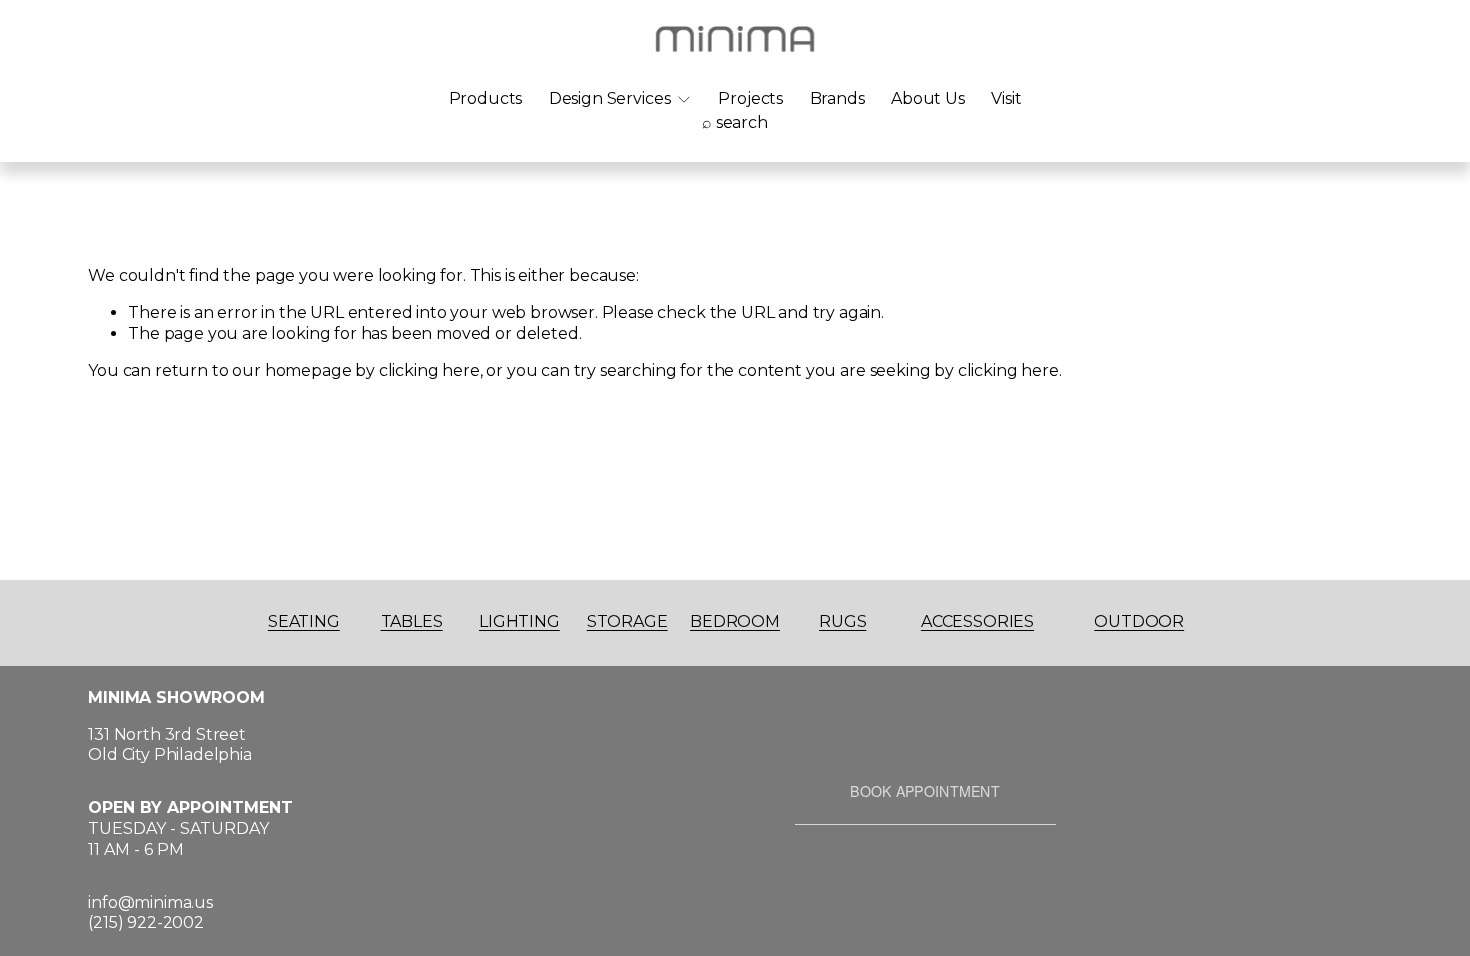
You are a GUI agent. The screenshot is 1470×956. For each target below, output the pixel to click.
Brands (837, 98)
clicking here (429, 370)
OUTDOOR (1139, 621)
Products (486, 98)
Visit (1006, 98)
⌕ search (735, 122)
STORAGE (627, 621)
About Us (928, 98)
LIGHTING (519, 621)
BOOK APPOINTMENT (925, 791)
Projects (750, 98)
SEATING (304, 621)
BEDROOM (735, 621)
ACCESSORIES (977, 621)
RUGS (842, 621)
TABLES (412, 621)
